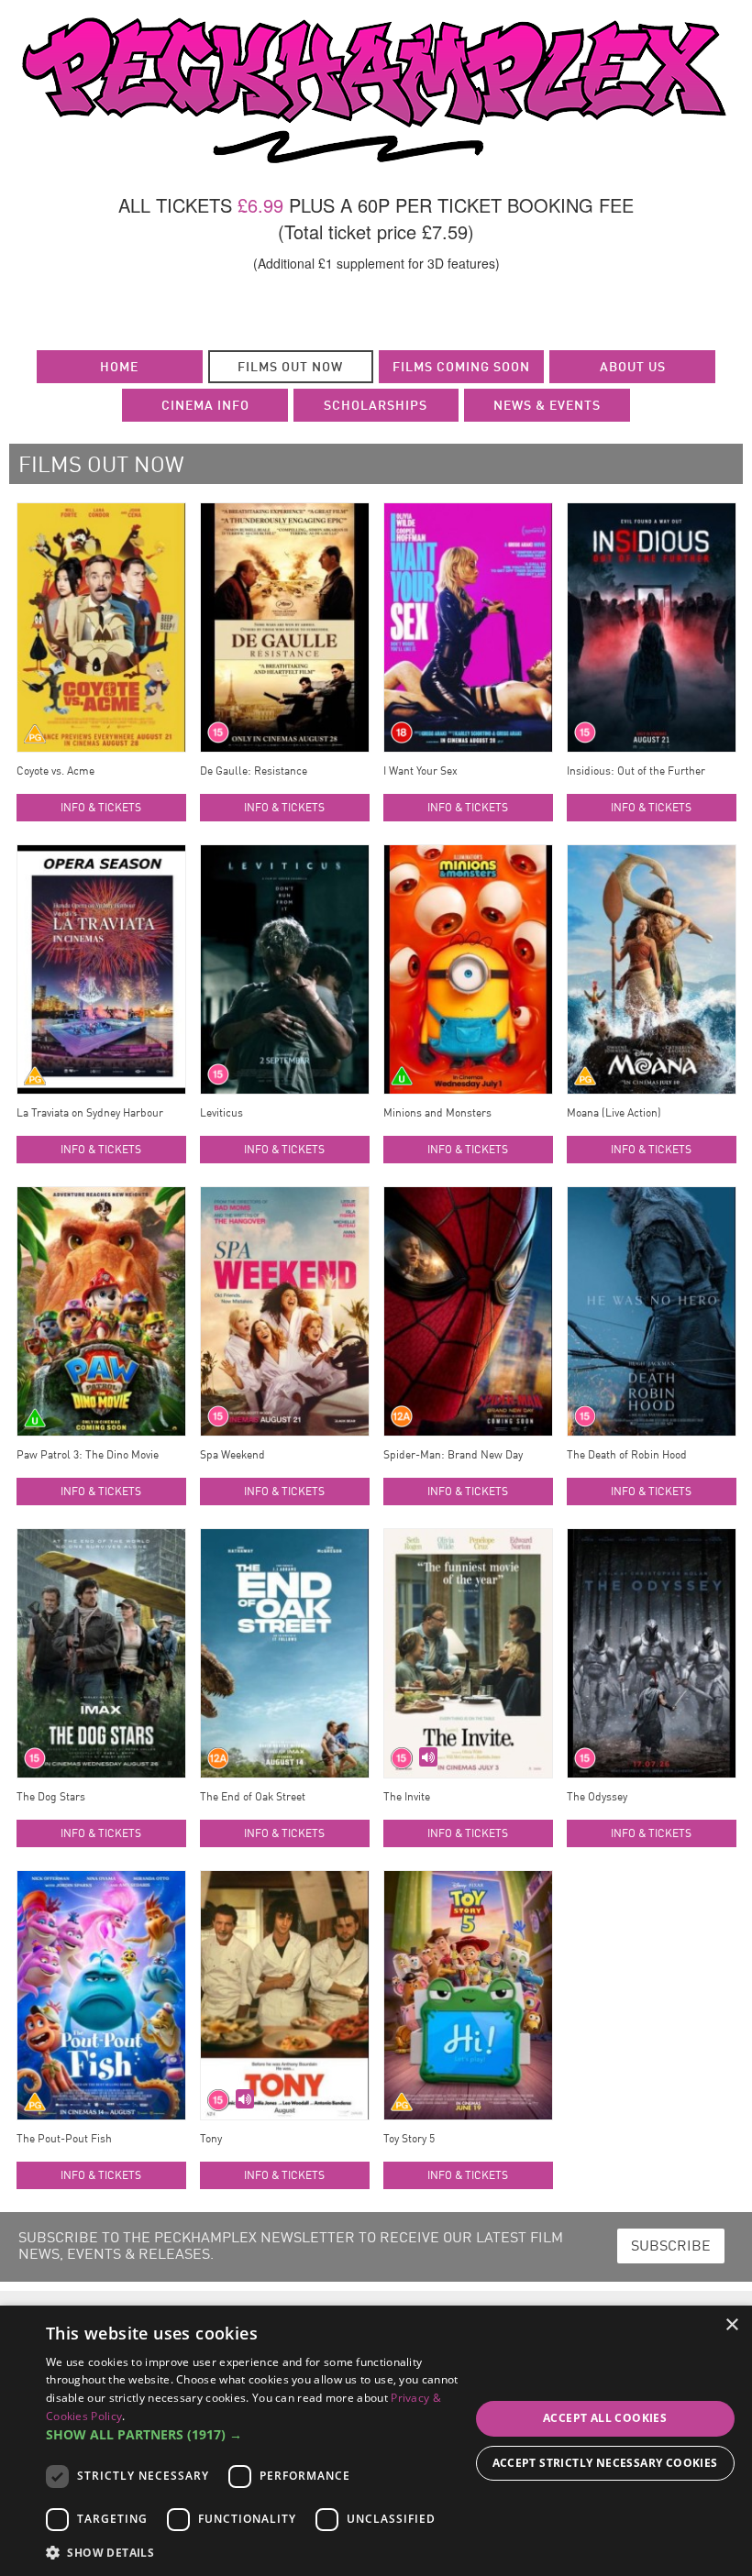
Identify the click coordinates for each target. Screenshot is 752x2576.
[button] (258, 2435)
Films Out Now (290, 368)
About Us (633, 368)
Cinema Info (205, 406)
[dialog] (376, 2441)
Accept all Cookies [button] (605, 2418)
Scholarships (376, 406)
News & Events (547, 406)
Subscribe (671, 2247)
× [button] (731, 2325)
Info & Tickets (101, 809)
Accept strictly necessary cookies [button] (605, 2463)
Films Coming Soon (461, 368)
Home (119, 368)
